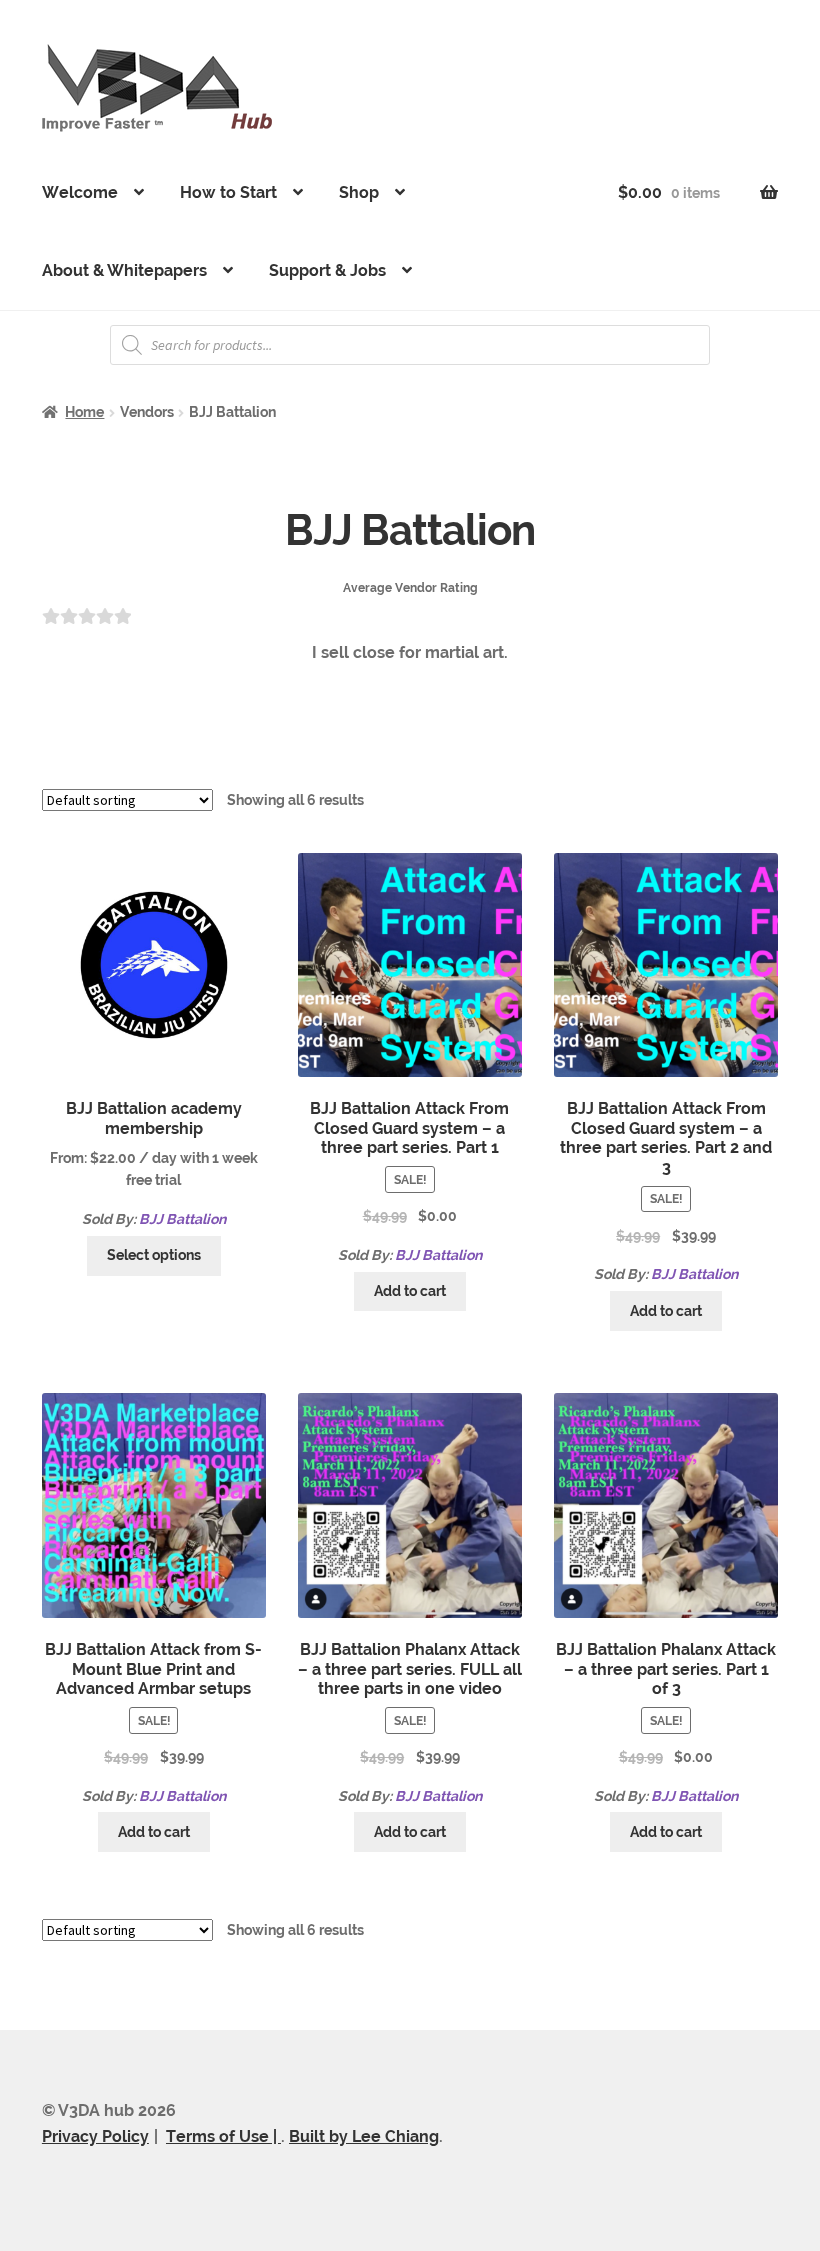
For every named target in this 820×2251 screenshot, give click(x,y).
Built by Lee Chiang (364, 2136)
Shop (359, 192)
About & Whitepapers (124, 270)
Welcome (80, 192)
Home (84, 412)
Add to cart (410, 1291)
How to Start (228, 192)
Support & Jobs (327, 270)
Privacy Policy (95, 2136)
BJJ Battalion (182, 1219)
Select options (154, 1255)
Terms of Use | (223, 2136)
